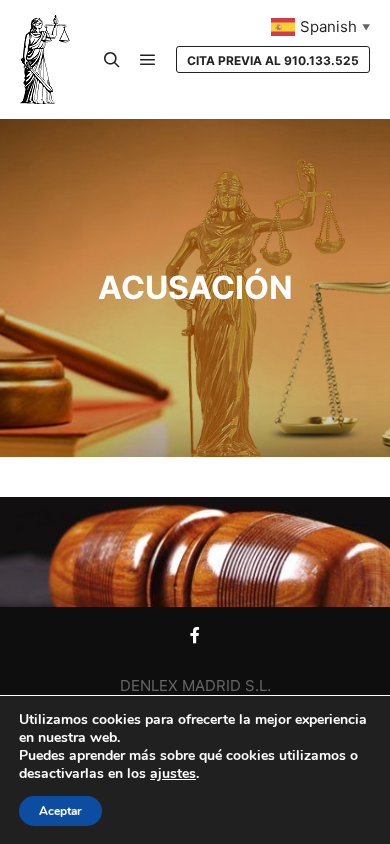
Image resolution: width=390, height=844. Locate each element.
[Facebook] (195, 635)
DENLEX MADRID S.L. (195, 685)
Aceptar (60, 811)
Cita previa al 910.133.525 (273, 60)
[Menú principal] (148, 60)
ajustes (173, 774)
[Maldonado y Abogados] (45, 59)
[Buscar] (112, 60)
